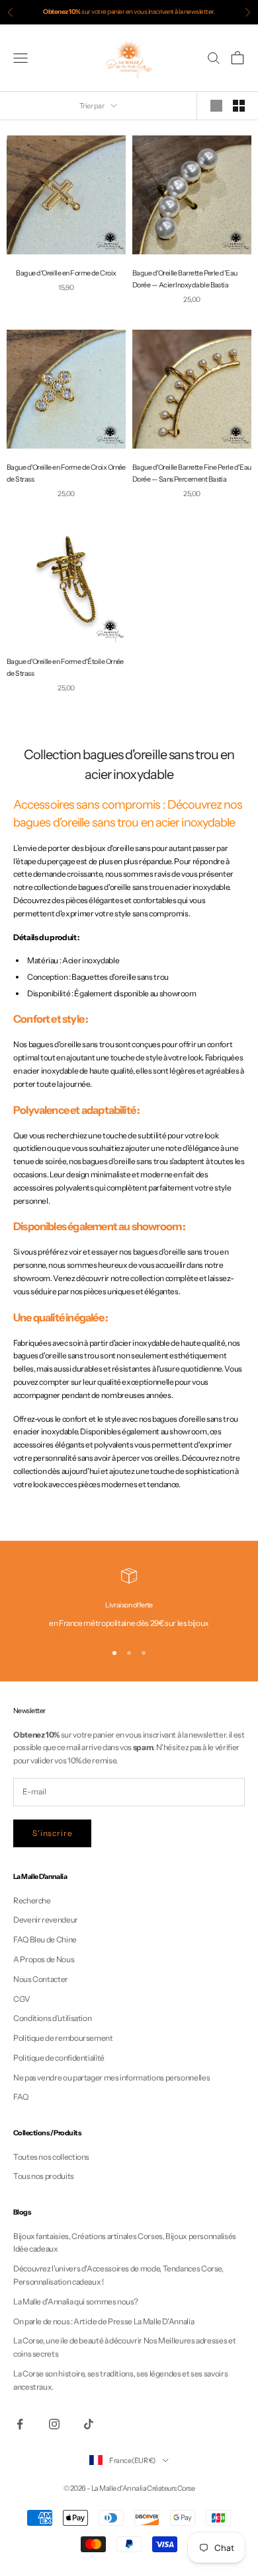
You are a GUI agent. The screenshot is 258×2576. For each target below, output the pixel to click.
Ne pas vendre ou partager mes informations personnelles (111, 2078)
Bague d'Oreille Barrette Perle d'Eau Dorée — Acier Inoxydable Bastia (185, 279)
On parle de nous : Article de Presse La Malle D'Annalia (104, 2321)
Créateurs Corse (171, 2488)
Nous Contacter (41, 1979)
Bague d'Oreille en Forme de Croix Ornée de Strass (66, 473)
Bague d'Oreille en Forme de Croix (66, 273)
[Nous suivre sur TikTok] (89, 2424)
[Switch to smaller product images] (239, 106)
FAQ (21, 2097)
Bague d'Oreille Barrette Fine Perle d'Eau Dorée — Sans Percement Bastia (192, 473)
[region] (129, 1599)
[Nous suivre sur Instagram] (54, 2424)
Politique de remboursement (63, 2038)
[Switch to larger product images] (216, 106)
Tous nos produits (44, 2176)
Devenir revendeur (46, 1920)
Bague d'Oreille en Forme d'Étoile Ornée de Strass (65, 668)
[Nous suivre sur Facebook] (20, 2424)
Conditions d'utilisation (52, 2018)
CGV (22, 1999)
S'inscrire (52, 1833)
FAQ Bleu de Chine (45, 1939)
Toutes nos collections (51, 2157)
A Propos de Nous (44, 1959)
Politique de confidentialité (59, 2058)
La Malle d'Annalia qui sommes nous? (75, 2301)
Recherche (32, 1900)
